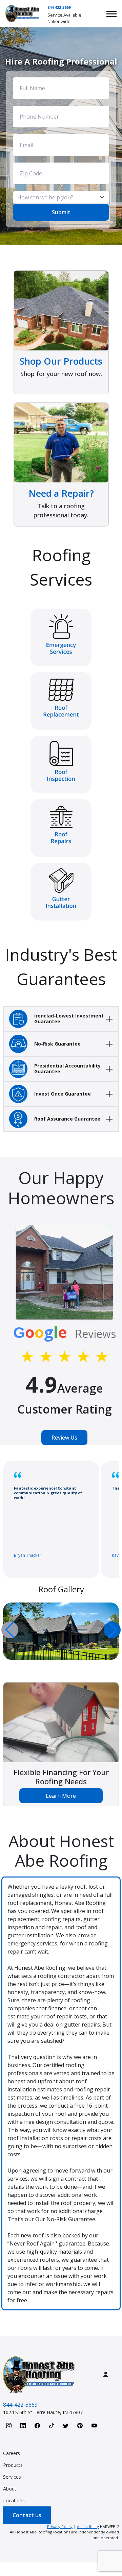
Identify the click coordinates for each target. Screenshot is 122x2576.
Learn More (61, 1796)
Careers (12, 2453)
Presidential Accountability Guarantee (67, 1069)
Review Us (64, 1438)
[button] (112, 1630)
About (10, 2489)
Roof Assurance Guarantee (67, 1119)
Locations (14, 2500)
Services (12, 2477)
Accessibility (88, 2526)
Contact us (27, 2515)
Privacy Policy (60, 2526)
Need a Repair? (61, 493)
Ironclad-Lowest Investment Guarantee (69, 1019)
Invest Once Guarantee (63, 1094)
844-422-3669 (59, 7)
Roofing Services (61, 567)
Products (13, 2465)
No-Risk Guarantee (57, 1044)
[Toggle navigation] (111, 14)
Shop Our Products (61, 361)
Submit (61, 212)
